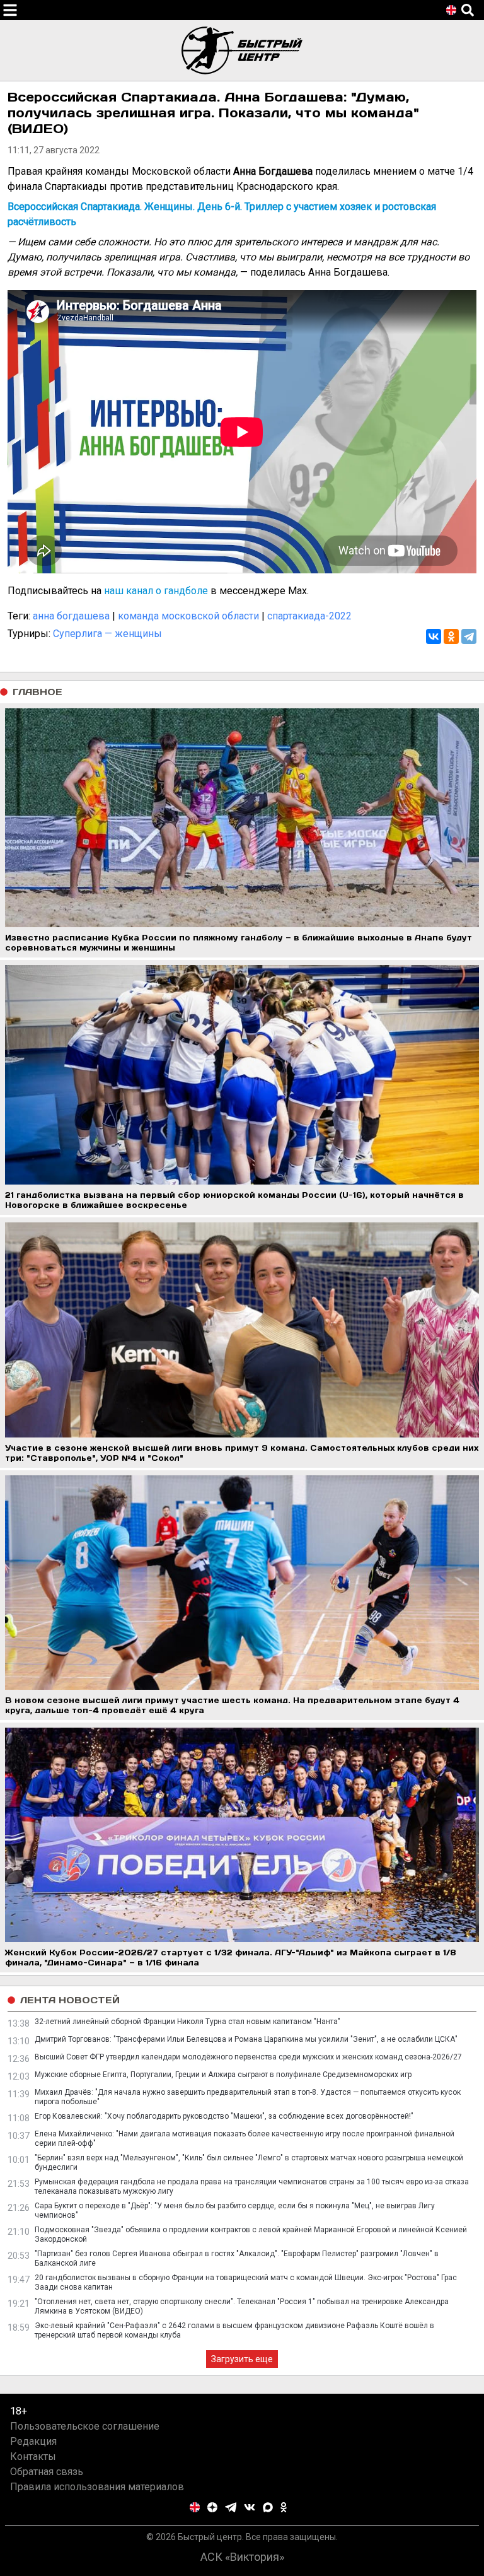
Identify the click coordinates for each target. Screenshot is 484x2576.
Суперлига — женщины (107, 634)
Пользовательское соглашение (85, 2426)
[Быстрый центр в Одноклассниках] (284, 2507)
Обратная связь (47, 2472)
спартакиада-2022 (309, 616)
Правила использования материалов (97, 2487)
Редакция (33, 2441)
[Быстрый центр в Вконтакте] (250, 2507)
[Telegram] (469, 636)
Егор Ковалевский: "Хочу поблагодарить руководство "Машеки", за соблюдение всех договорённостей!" (224, 2116)
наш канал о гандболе (156, 591)
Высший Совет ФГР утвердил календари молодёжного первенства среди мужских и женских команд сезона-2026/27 (248, 2057)
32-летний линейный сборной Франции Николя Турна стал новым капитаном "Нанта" (187, 2022)
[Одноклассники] (451, 636)
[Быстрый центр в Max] (268, 2507)
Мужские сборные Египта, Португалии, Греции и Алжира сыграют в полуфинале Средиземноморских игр (223, 2075)
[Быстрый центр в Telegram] (231, 2507)
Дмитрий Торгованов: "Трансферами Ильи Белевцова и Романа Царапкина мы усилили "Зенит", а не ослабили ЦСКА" (246, 2039)
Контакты (33, 2456)
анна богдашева (71, 616)
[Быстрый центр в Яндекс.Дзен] (212, 2507)
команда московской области (188, 616)
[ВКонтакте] (434, 636)
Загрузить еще (242, 2359)
